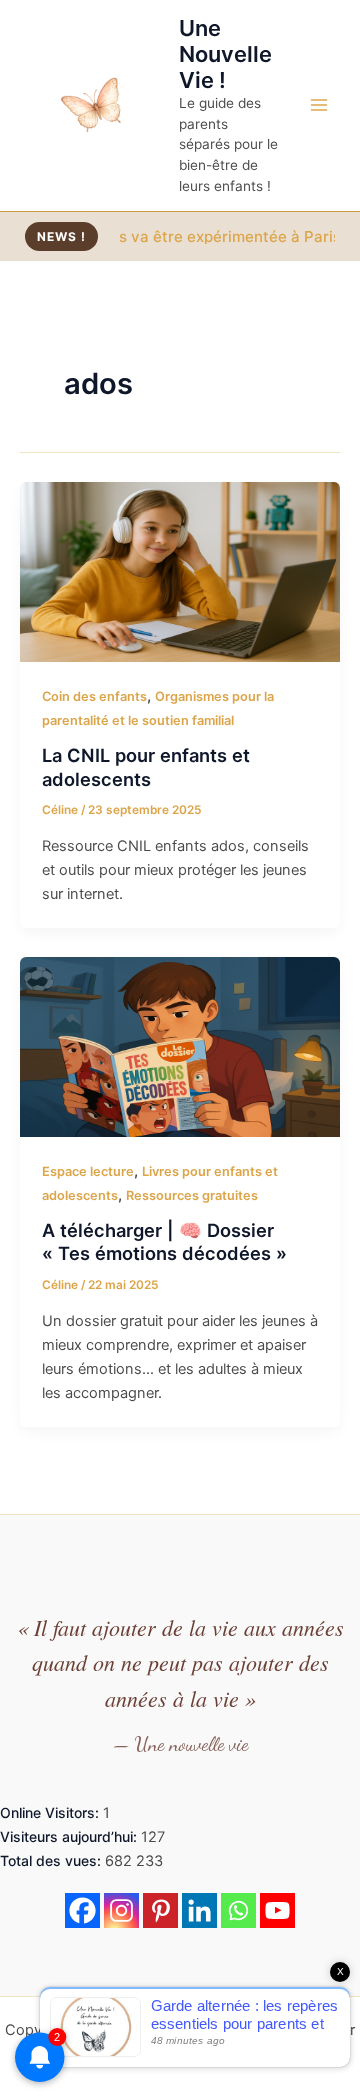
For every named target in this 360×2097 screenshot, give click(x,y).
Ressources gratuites (192, 1195)
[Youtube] (277, 1910)
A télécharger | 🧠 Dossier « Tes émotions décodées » (164, 1242)
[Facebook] (82, 1910)
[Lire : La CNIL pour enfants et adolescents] (180, 571)
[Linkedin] (199, 1910)
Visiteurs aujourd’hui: (70, 1836)
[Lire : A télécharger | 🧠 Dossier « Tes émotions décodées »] (180, 1046)
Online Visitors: (51, 1812)
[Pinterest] (160, 1910)
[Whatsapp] (238, 1910)
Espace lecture (88, 1171)
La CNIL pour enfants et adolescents (146, 767)
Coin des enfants (94, 696)
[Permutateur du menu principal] (319, 105)
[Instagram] (121, 1910)
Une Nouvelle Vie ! (225, 54)
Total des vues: (52, 1860)
